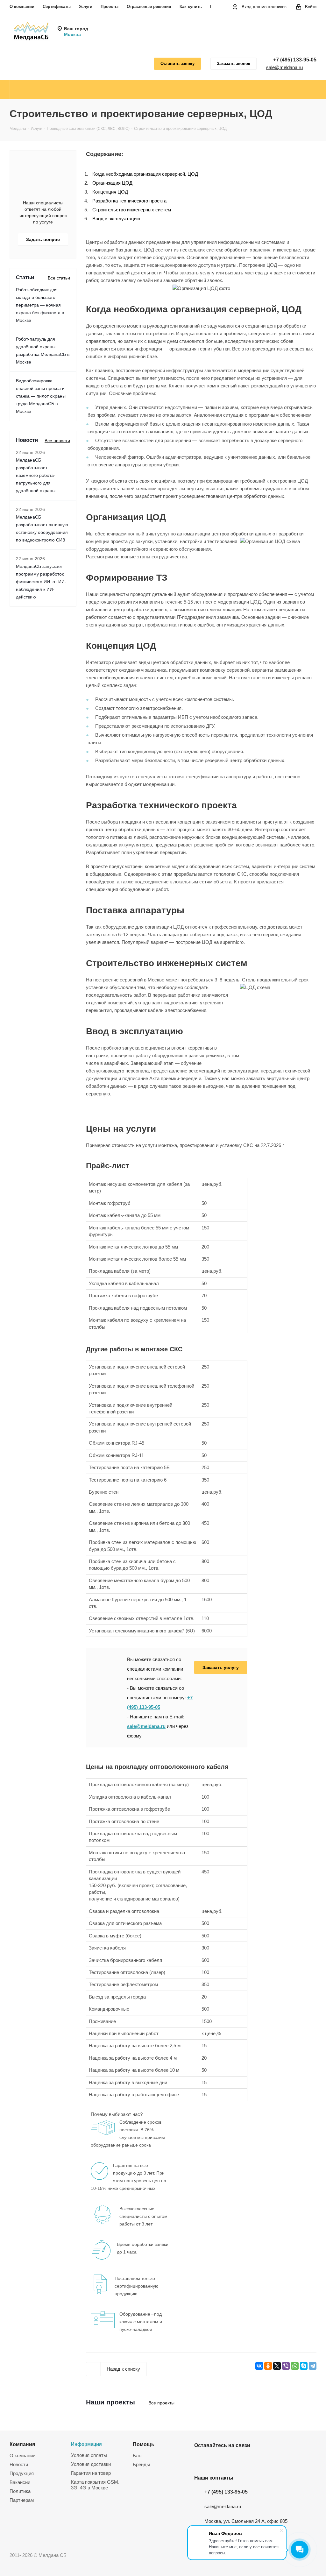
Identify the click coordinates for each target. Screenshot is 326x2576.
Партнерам (22, 2500)
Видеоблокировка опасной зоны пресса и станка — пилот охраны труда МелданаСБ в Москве (41, 396)
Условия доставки (91, 2464)
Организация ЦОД (112, 183)
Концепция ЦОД (110, 192)
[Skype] (304, 2366)
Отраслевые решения (149, 7)
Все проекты (161, 2403)
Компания (22, 2444)
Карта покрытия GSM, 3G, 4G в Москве (95, 2485)
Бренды (141, 2464)
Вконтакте (201, 2460)
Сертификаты (57, 7)
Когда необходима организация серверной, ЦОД (145, 174)
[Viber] (286, 2366)
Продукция (22, 2473)
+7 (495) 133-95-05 (295, 60)
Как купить (191, 7)
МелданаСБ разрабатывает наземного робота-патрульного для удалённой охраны (36, 475)
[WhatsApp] (295, 2366)
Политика (20, 2491)
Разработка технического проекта (129, 201)
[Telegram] (313, 2366)
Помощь (144, 2444)
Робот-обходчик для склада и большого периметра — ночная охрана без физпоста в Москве (40, 305)
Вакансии (20, 2482)
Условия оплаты (89, 2455)
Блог (138, 2456)
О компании (22, 7)
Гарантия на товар (91, 2473)
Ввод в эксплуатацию (116, 219)
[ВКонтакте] (259, 2366)
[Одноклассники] (268, 2366)
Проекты (110, 7)
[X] (277, 2366)
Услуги (86, 7)
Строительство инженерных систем (132, 210)
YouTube (216, 2460)
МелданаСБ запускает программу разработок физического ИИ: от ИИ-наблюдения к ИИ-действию (41, 582)
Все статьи (59, 278)
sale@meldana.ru (284, 67)
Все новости (57, 441)
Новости (19, 2464)
